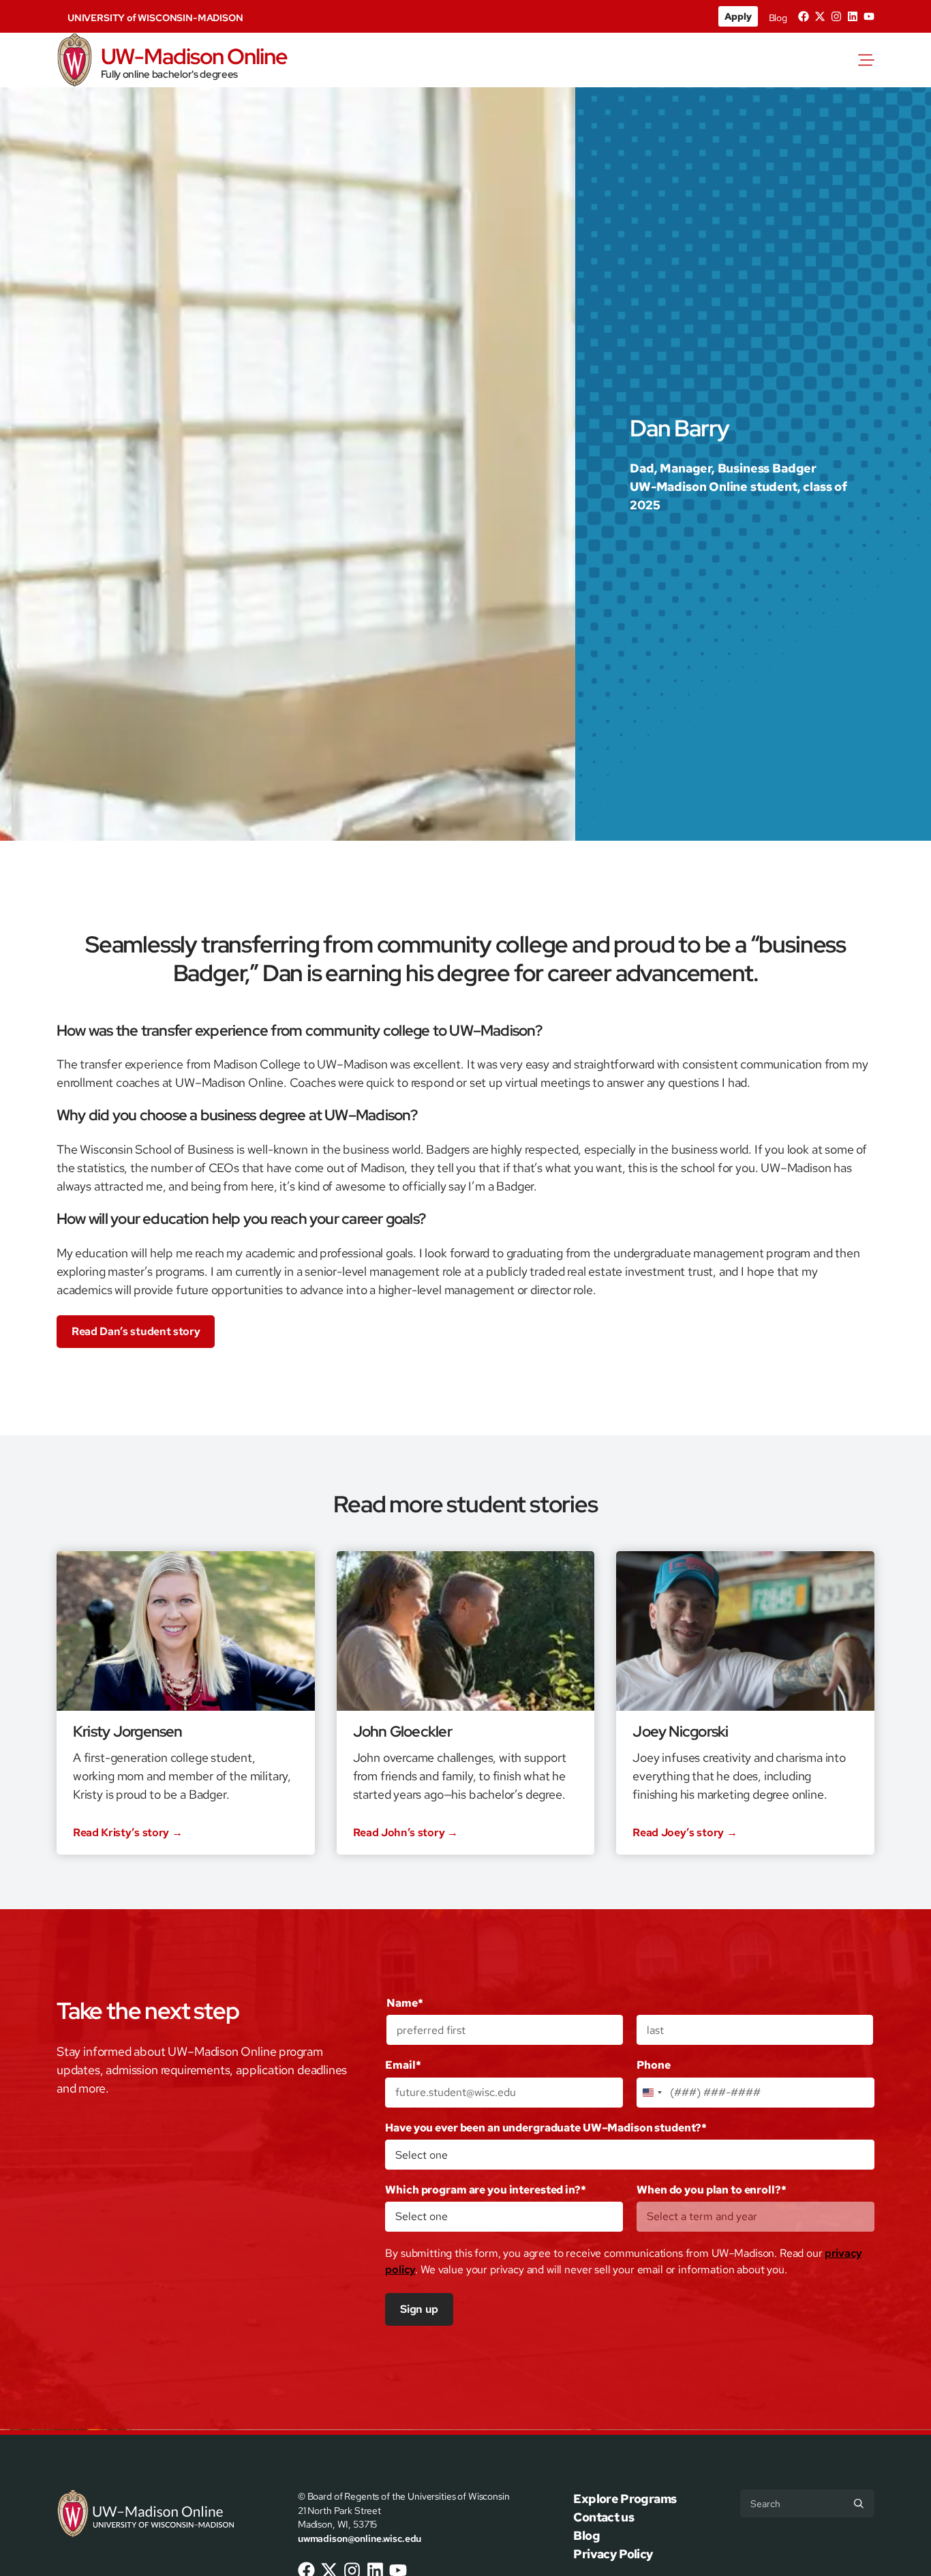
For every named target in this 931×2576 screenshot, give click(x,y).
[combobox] (652, 2093)
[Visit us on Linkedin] (853, 16)
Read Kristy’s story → (127, 1833)
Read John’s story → (406, 1833)
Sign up (419, 2309)
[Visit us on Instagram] (836, 16)
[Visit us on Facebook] (804, 16)
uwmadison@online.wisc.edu (360, 2538)
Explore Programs (625, 2499)
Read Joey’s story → (685, 1833)
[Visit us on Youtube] (869, 16)
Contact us (604, 2517)
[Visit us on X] (820, 16)
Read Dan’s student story (136, 1331)
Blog (778, 18)
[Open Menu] (869, 60)
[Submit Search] (859, 2504)
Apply (738, 16)
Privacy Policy (613, 2554)
